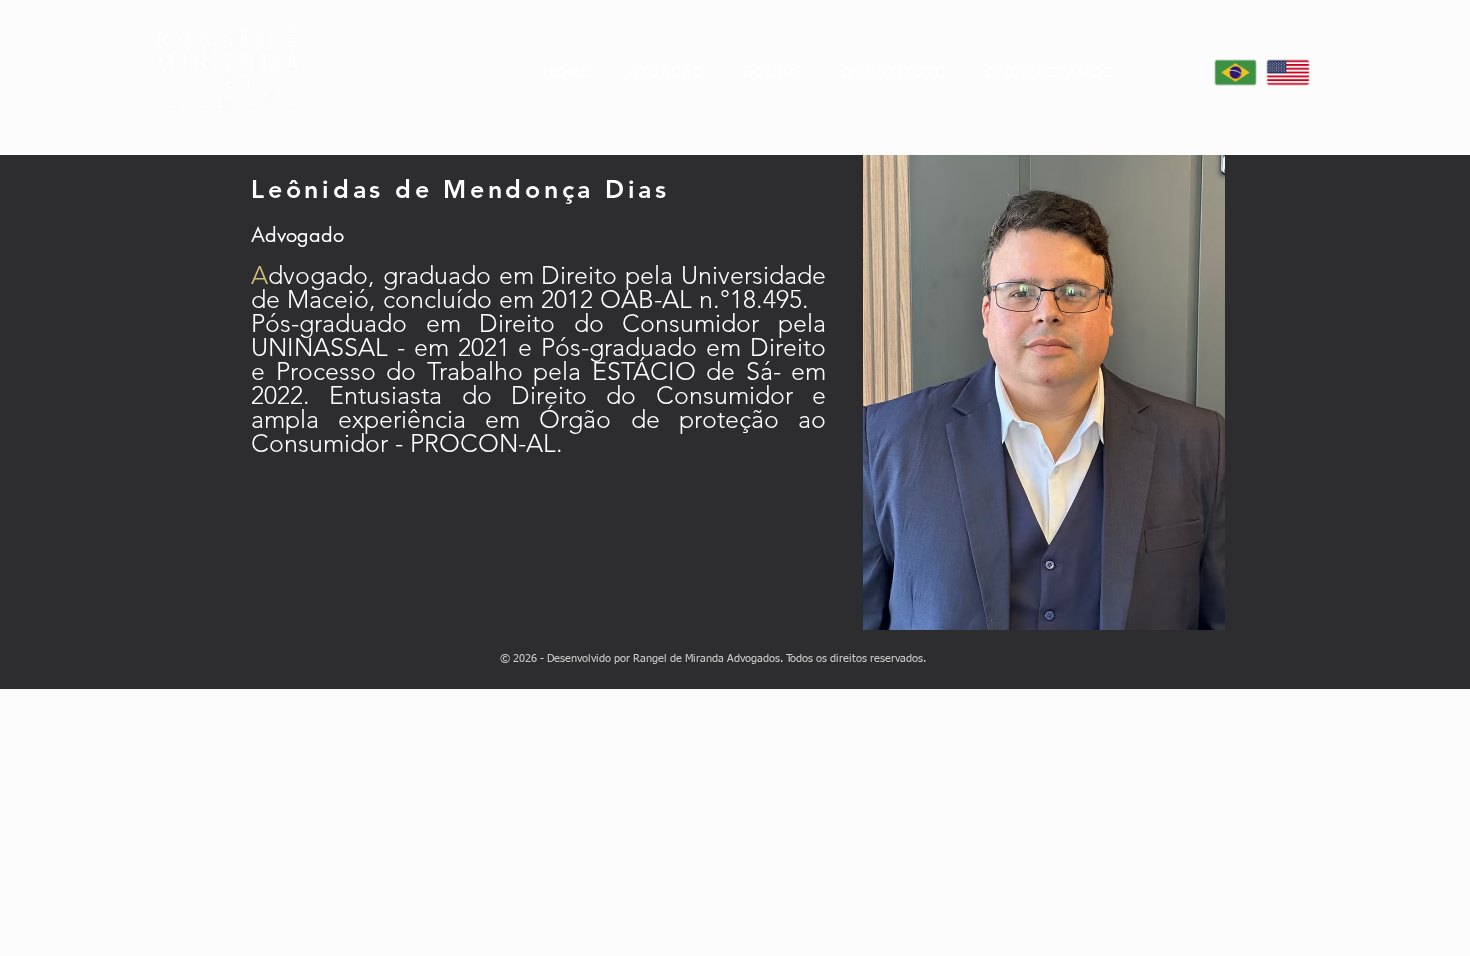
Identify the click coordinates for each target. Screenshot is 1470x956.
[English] (1287, 72)
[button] (1050, 73)
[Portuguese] (1235, 72)
